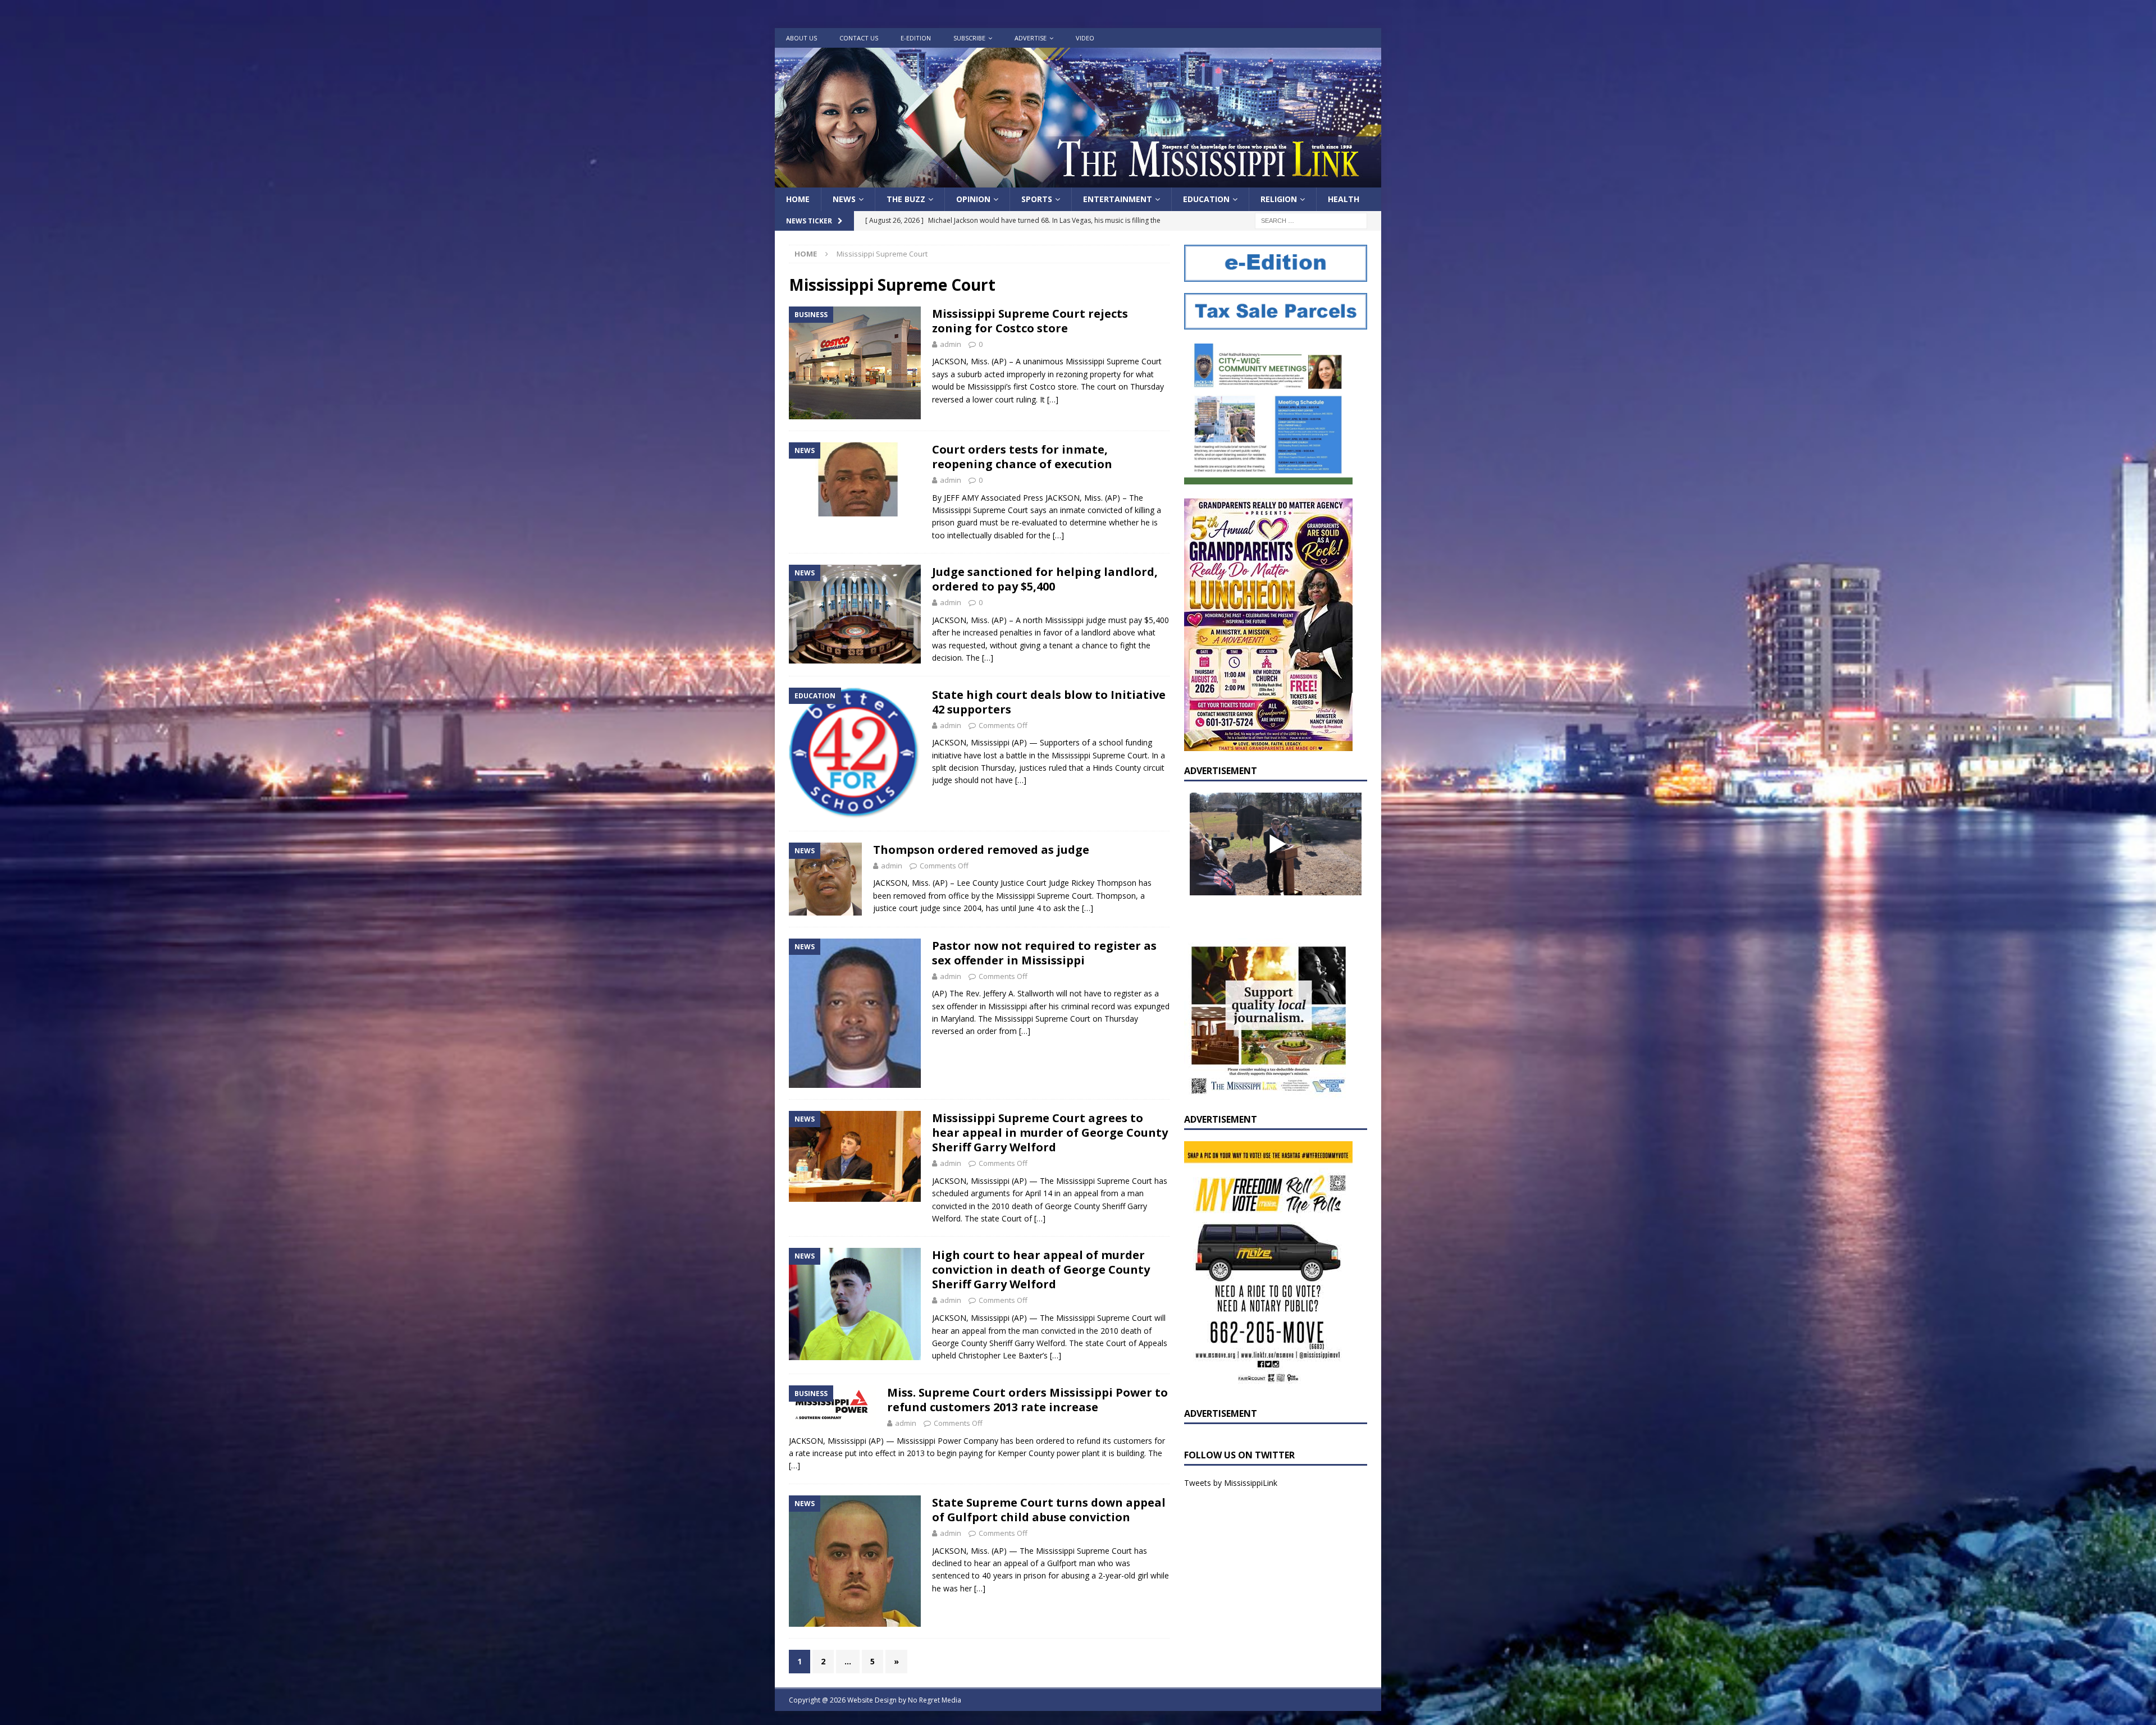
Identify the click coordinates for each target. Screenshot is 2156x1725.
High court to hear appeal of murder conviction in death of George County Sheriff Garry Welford (1041, 1269)
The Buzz (906, 199)
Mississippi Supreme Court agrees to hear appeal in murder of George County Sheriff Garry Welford (1050, 1133)
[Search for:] (1311, 220)
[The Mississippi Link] (1078, 181)
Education (1206, 199)
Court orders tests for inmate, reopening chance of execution (1022, 457)
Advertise (1031, 38)
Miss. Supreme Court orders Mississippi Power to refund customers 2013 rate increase (1027, 1400)
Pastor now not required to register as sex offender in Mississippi (1044, 953)
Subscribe (969, 38)
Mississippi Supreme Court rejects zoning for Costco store (1030, 321)
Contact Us (859, 38)
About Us (801, 38)
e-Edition (916, 38)
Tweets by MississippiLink (1231, 1483)
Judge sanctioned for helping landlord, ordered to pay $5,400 (1045, 579)
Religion (1279, 199)
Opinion (973, 199)
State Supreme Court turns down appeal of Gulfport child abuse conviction (1049, 1510)
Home (798, 199)
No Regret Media (935, 1700)
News (844, 199)
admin (951, 344)
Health (1344, 199)
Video (1085, 38)
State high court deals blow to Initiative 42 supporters (1049, 702)
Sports (1037, 199)
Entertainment (1118, 199)
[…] (1053, 399)
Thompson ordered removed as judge (981, 850)
